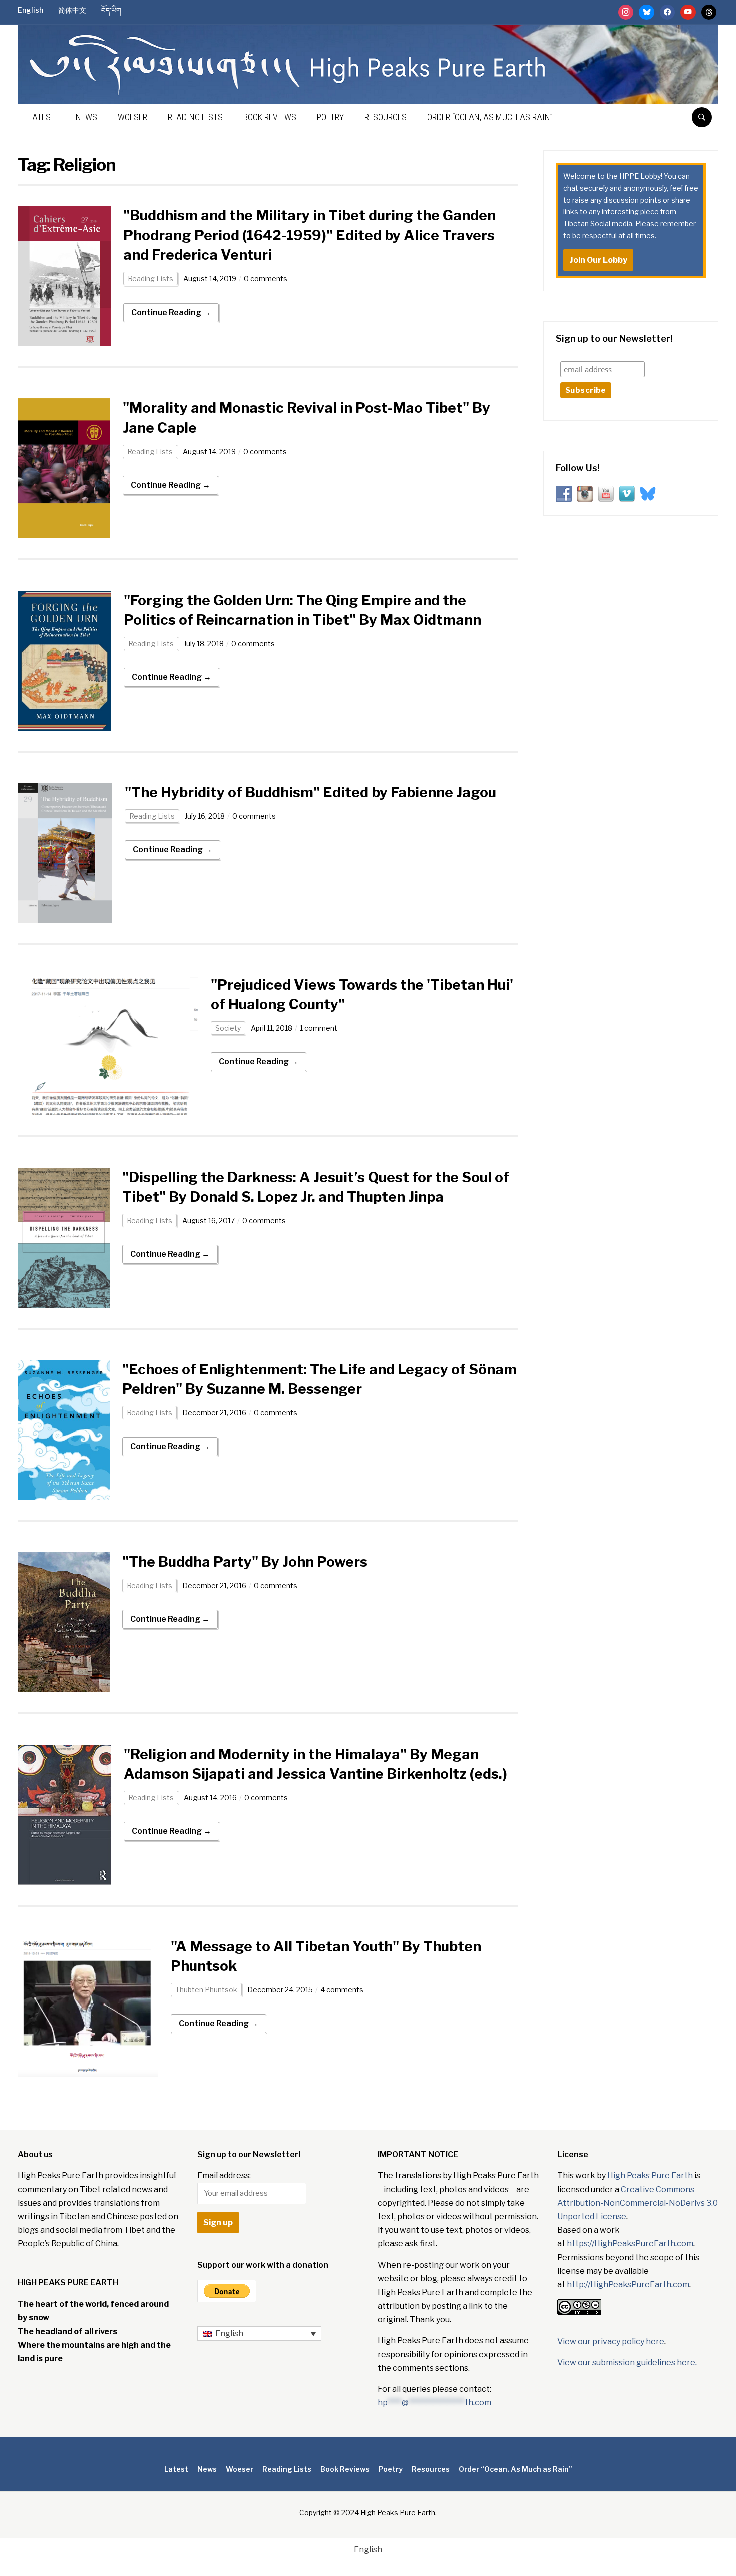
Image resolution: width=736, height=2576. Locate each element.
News (86, 117)
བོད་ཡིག (111, 10)
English (30, 10)
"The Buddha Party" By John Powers (245, 1562)
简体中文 (72, 10)
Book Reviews (270, 117)
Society (228, 1028)
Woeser (132, 117)
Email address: (224, 2176)
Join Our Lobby (598, 260)
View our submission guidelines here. (627, 2362)
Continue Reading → (171, 312)
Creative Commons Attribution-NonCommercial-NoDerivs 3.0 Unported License (638, 2203)
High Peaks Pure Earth (650, 2176)
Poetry (330, 117)
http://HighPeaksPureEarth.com (628, 2285)
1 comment (319, 1028)
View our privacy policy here (611, 2341)
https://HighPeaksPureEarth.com (630, 2244)
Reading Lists (195, 117)
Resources (386, 117)
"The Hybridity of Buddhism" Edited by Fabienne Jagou (310, 792)
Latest (42, 117)
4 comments (342, 1990)
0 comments (266, 279)
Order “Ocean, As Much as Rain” (490, 117)
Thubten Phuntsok (206, 1990)
